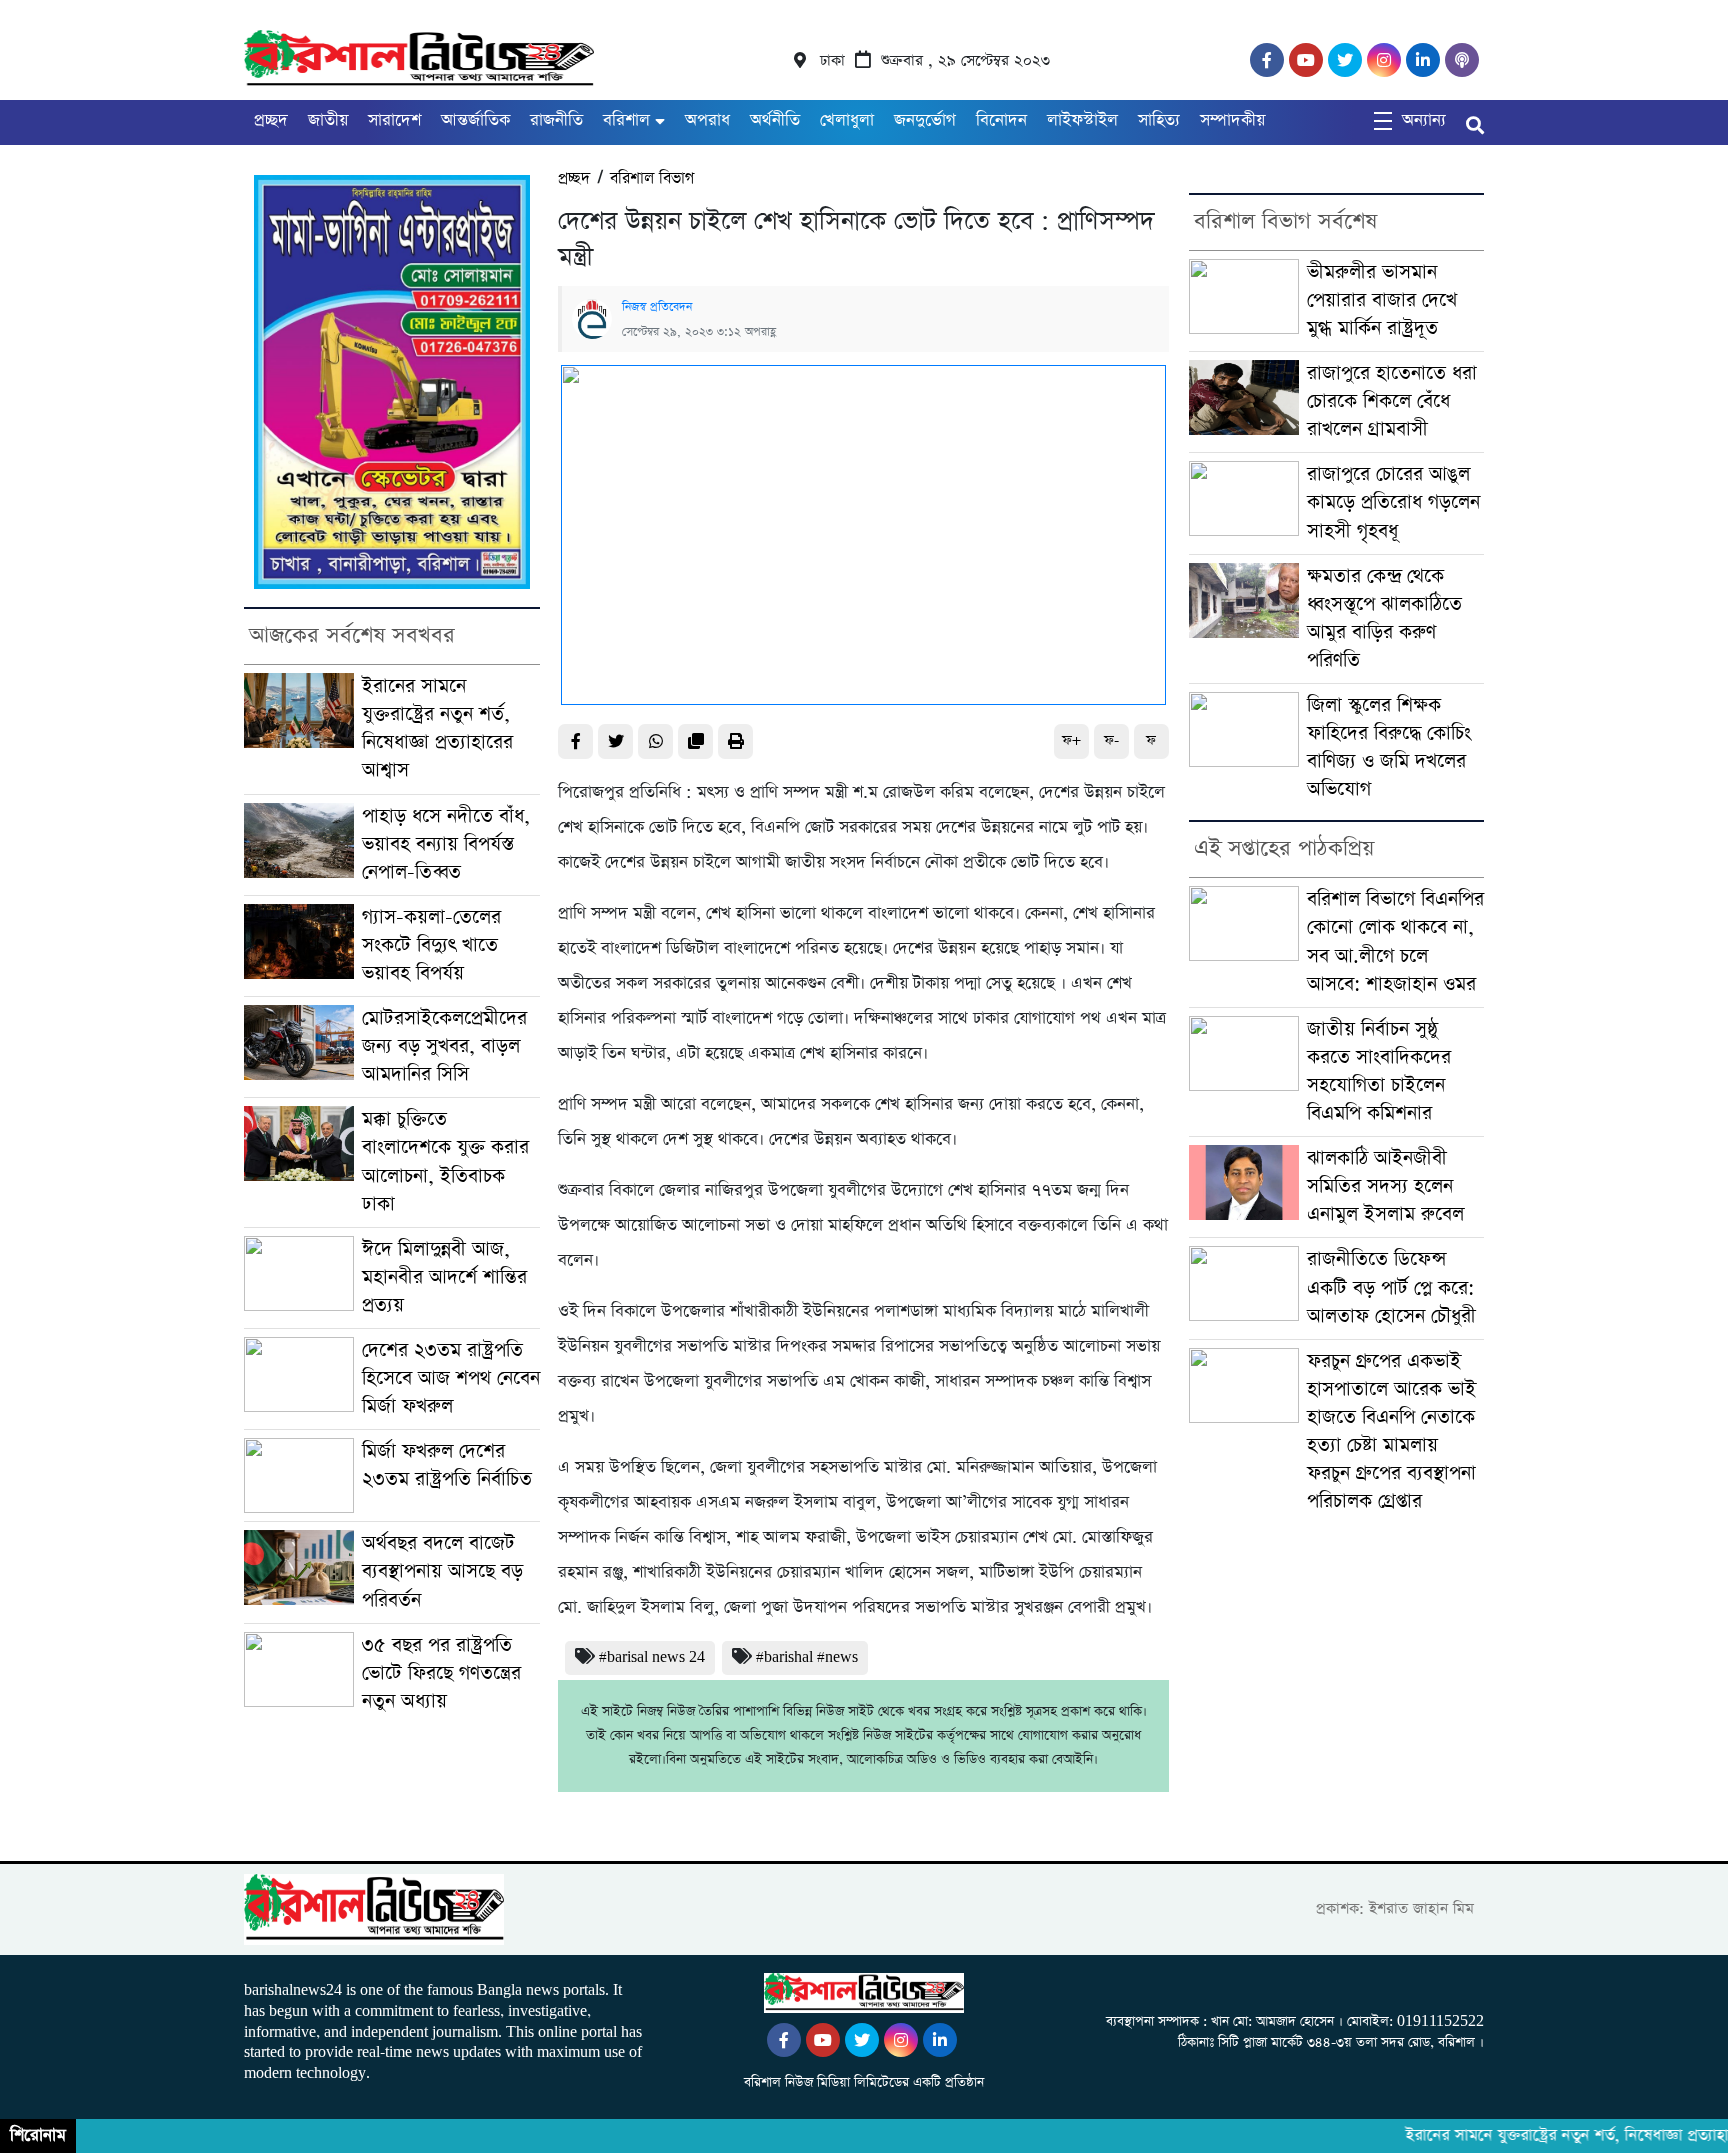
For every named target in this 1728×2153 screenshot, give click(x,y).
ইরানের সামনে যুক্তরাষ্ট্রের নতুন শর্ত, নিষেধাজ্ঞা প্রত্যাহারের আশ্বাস (437, 728)
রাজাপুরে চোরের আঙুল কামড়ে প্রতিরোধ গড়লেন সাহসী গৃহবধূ (1393, 502)
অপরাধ (707, 120)
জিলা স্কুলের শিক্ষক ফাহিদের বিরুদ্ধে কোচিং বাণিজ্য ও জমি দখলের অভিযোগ (1389, 747)
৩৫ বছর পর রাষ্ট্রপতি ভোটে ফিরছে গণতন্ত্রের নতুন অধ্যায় (441, 1673)
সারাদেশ (394, 120)
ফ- (1111, 740)
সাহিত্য (1159, 120)
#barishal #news (807, 1657)
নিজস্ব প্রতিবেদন (657, 307)
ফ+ (1071, 740)
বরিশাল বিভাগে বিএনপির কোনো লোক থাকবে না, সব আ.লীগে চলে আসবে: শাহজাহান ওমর (1395, 941)
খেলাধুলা (847, 120)
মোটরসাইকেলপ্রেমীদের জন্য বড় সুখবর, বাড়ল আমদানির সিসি (444, 1046)
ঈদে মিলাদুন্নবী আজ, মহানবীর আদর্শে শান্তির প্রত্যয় (444, 1277)
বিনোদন (1001, 120)
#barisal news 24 (652, 1657)
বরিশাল (626, 120)
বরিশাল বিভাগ (652, 178)
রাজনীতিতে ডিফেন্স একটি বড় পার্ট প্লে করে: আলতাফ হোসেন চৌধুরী (1391, 1287)
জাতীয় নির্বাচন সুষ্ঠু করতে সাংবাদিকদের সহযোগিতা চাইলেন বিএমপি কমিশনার (1379, 1071)
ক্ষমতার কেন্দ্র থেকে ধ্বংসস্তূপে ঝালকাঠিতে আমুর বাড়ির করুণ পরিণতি (1384, 618)
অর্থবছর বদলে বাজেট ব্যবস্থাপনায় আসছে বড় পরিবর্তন (442, 1571)
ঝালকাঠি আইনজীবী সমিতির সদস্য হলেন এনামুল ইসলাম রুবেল (1385, 1186)
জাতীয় (328, 120)
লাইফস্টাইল (1082, 120)
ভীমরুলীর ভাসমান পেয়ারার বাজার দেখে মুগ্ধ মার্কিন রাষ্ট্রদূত (1382, 300)
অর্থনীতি (775, 120)
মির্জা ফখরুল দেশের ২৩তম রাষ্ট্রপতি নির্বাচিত (447, 1465)
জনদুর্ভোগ (925, 120)
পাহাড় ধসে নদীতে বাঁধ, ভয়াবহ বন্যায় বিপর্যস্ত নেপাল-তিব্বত (446, 844)
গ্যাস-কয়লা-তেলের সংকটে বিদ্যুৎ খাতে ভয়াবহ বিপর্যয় (431, 945)
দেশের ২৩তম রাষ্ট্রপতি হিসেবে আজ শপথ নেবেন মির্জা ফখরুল (451, 1378)
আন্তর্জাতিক (475, 120)
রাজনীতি (556, 120)
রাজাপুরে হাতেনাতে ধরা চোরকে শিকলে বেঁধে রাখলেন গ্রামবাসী (1392, 401)
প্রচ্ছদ (271, 120)
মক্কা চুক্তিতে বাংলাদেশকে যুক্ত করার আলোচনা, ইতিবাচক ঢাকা (445, 1161)
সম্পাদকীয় (1232, 120)
